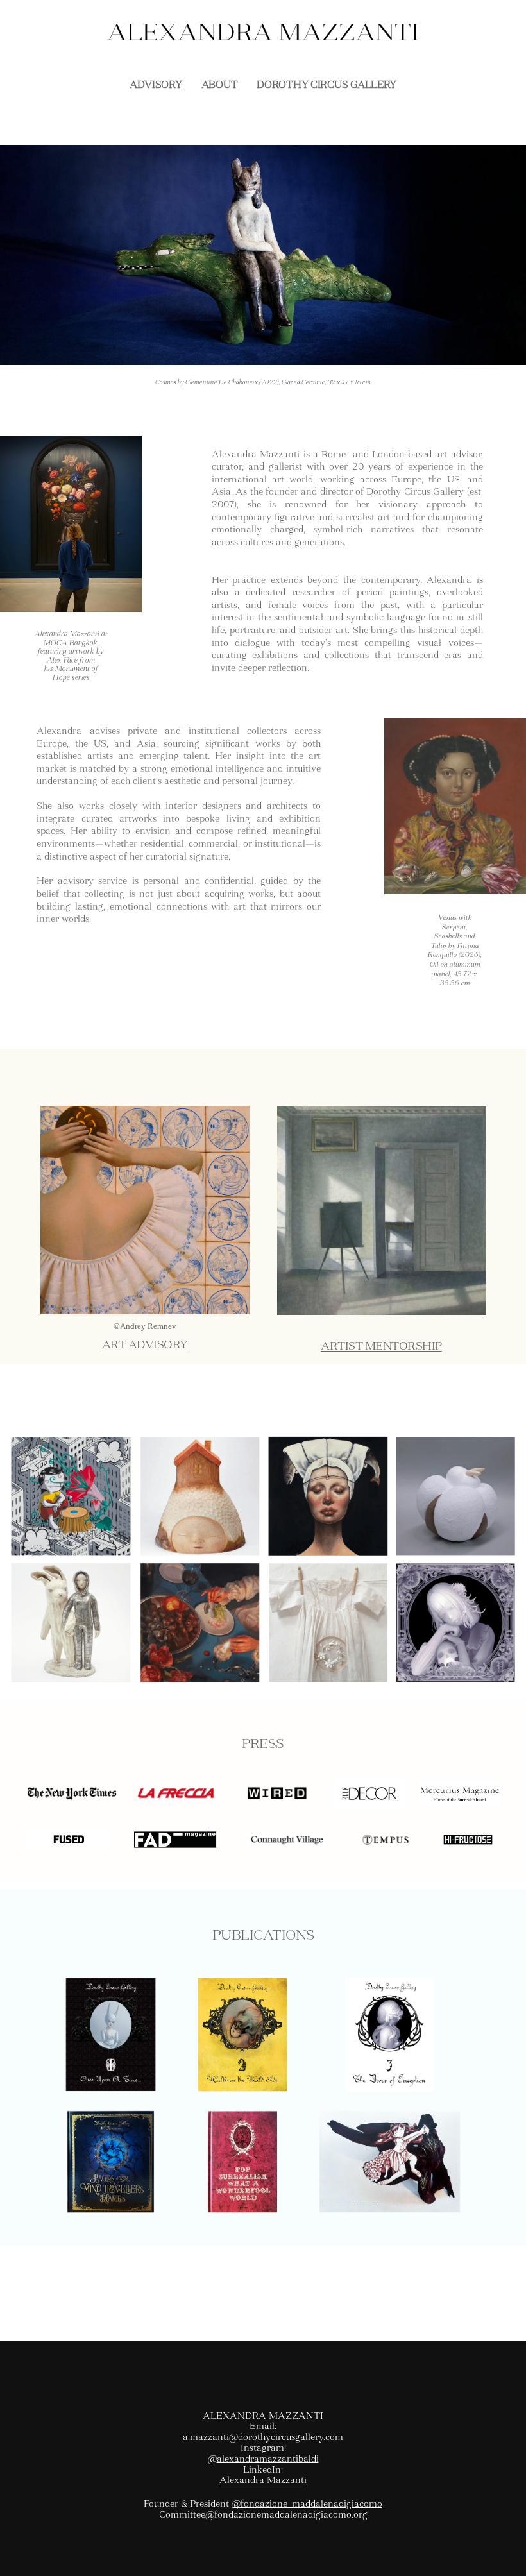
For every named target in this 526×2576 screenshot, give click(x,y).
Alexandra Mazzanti (263, 2480)
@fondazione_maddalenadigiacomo (307, 2504)
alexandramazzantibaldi (268, 2459)
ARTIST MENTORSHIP (381, 1346)
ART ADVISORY (145, 1345)
